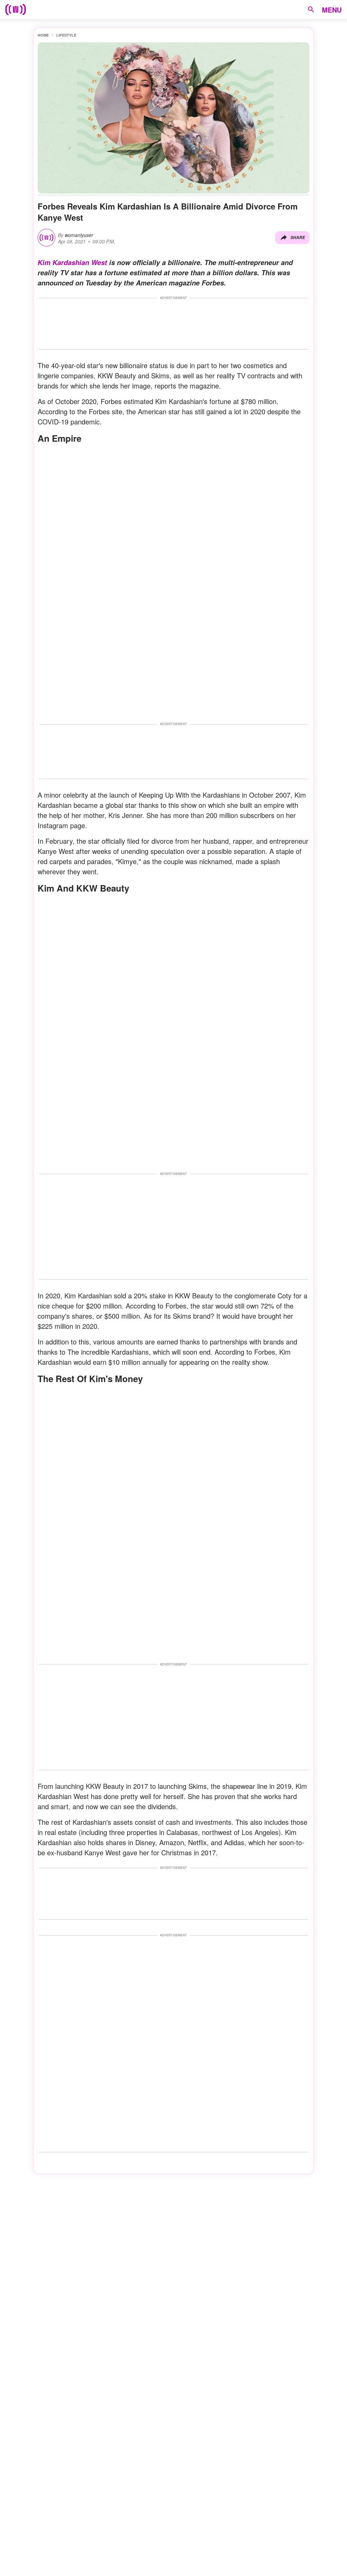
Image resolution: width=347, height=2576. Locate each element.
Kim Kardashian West (72, 262)
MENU (332, 10)
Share (298, 237)
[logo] (16, 9)
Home (43, 35)
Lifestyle (66, 35)
